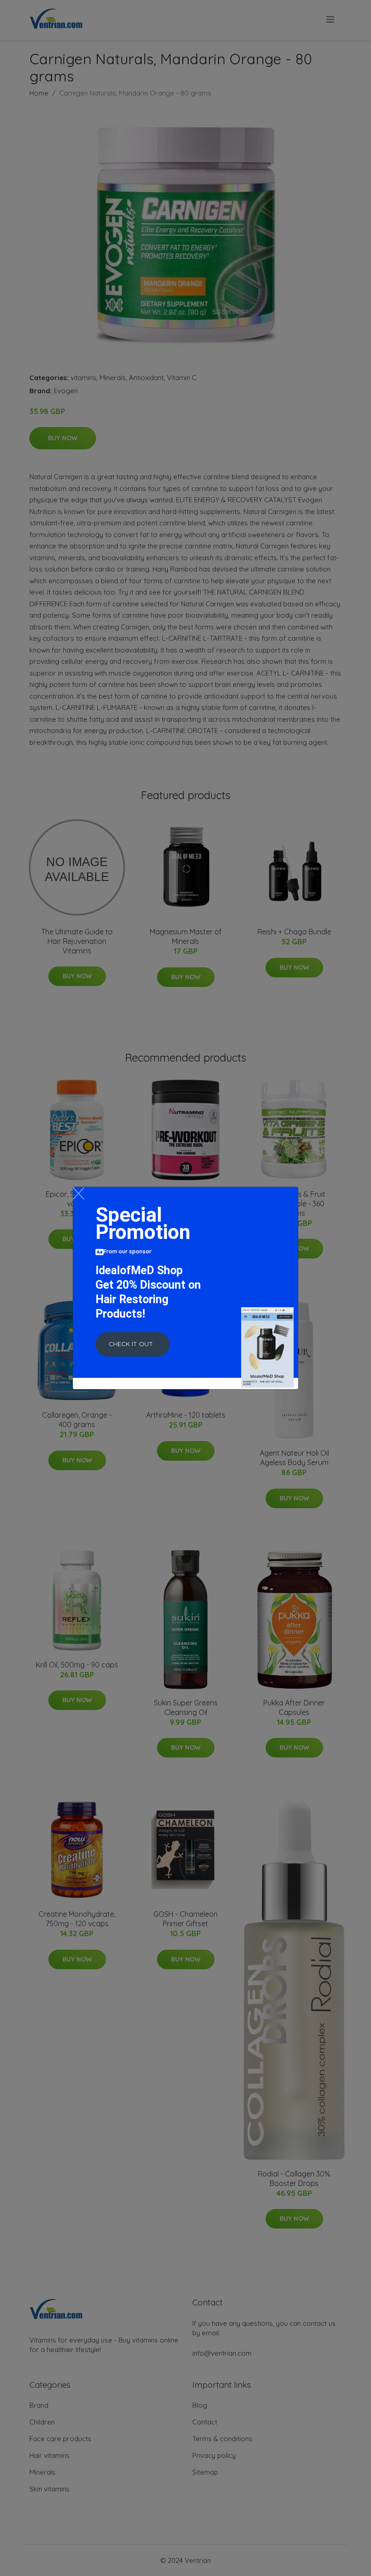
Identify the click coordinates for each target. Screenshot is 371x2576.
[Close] (78, 1193)
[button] (133, 1344)
